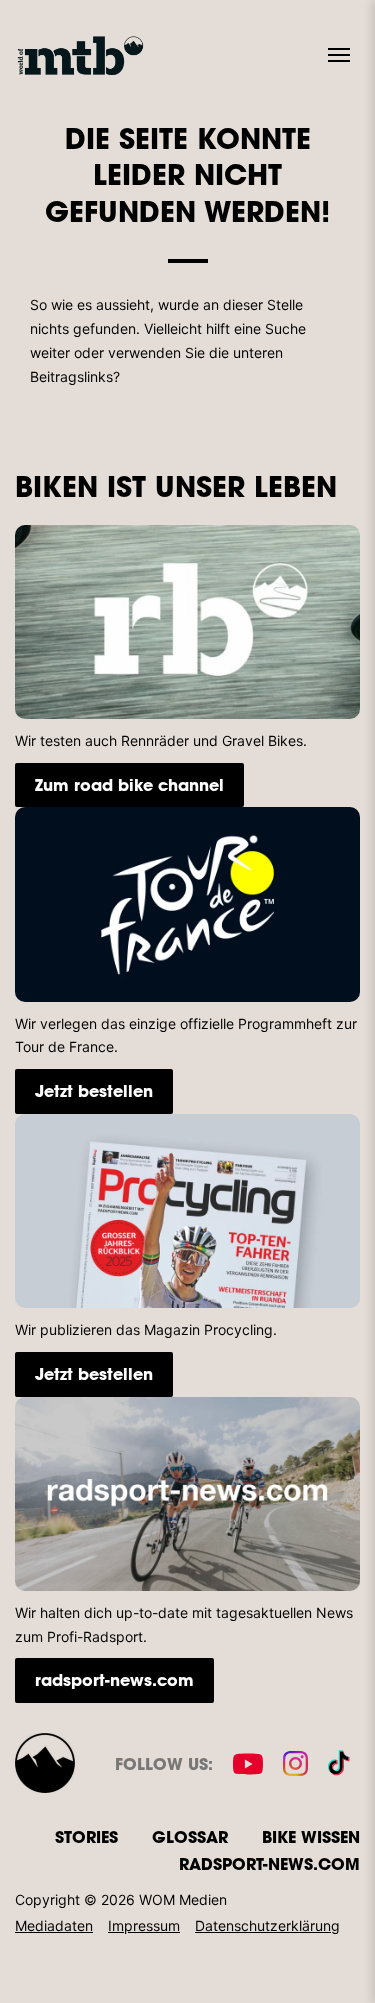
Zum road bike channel (129, 784)
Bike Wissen (311, 1836)
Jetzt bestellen (94, 1090)
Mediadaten (54, 1925)
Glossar (190, 1836)
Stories (86, 1836)
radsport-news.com (114, 1679)
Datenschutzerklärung (267, 1925)
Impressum (144, 1925)
